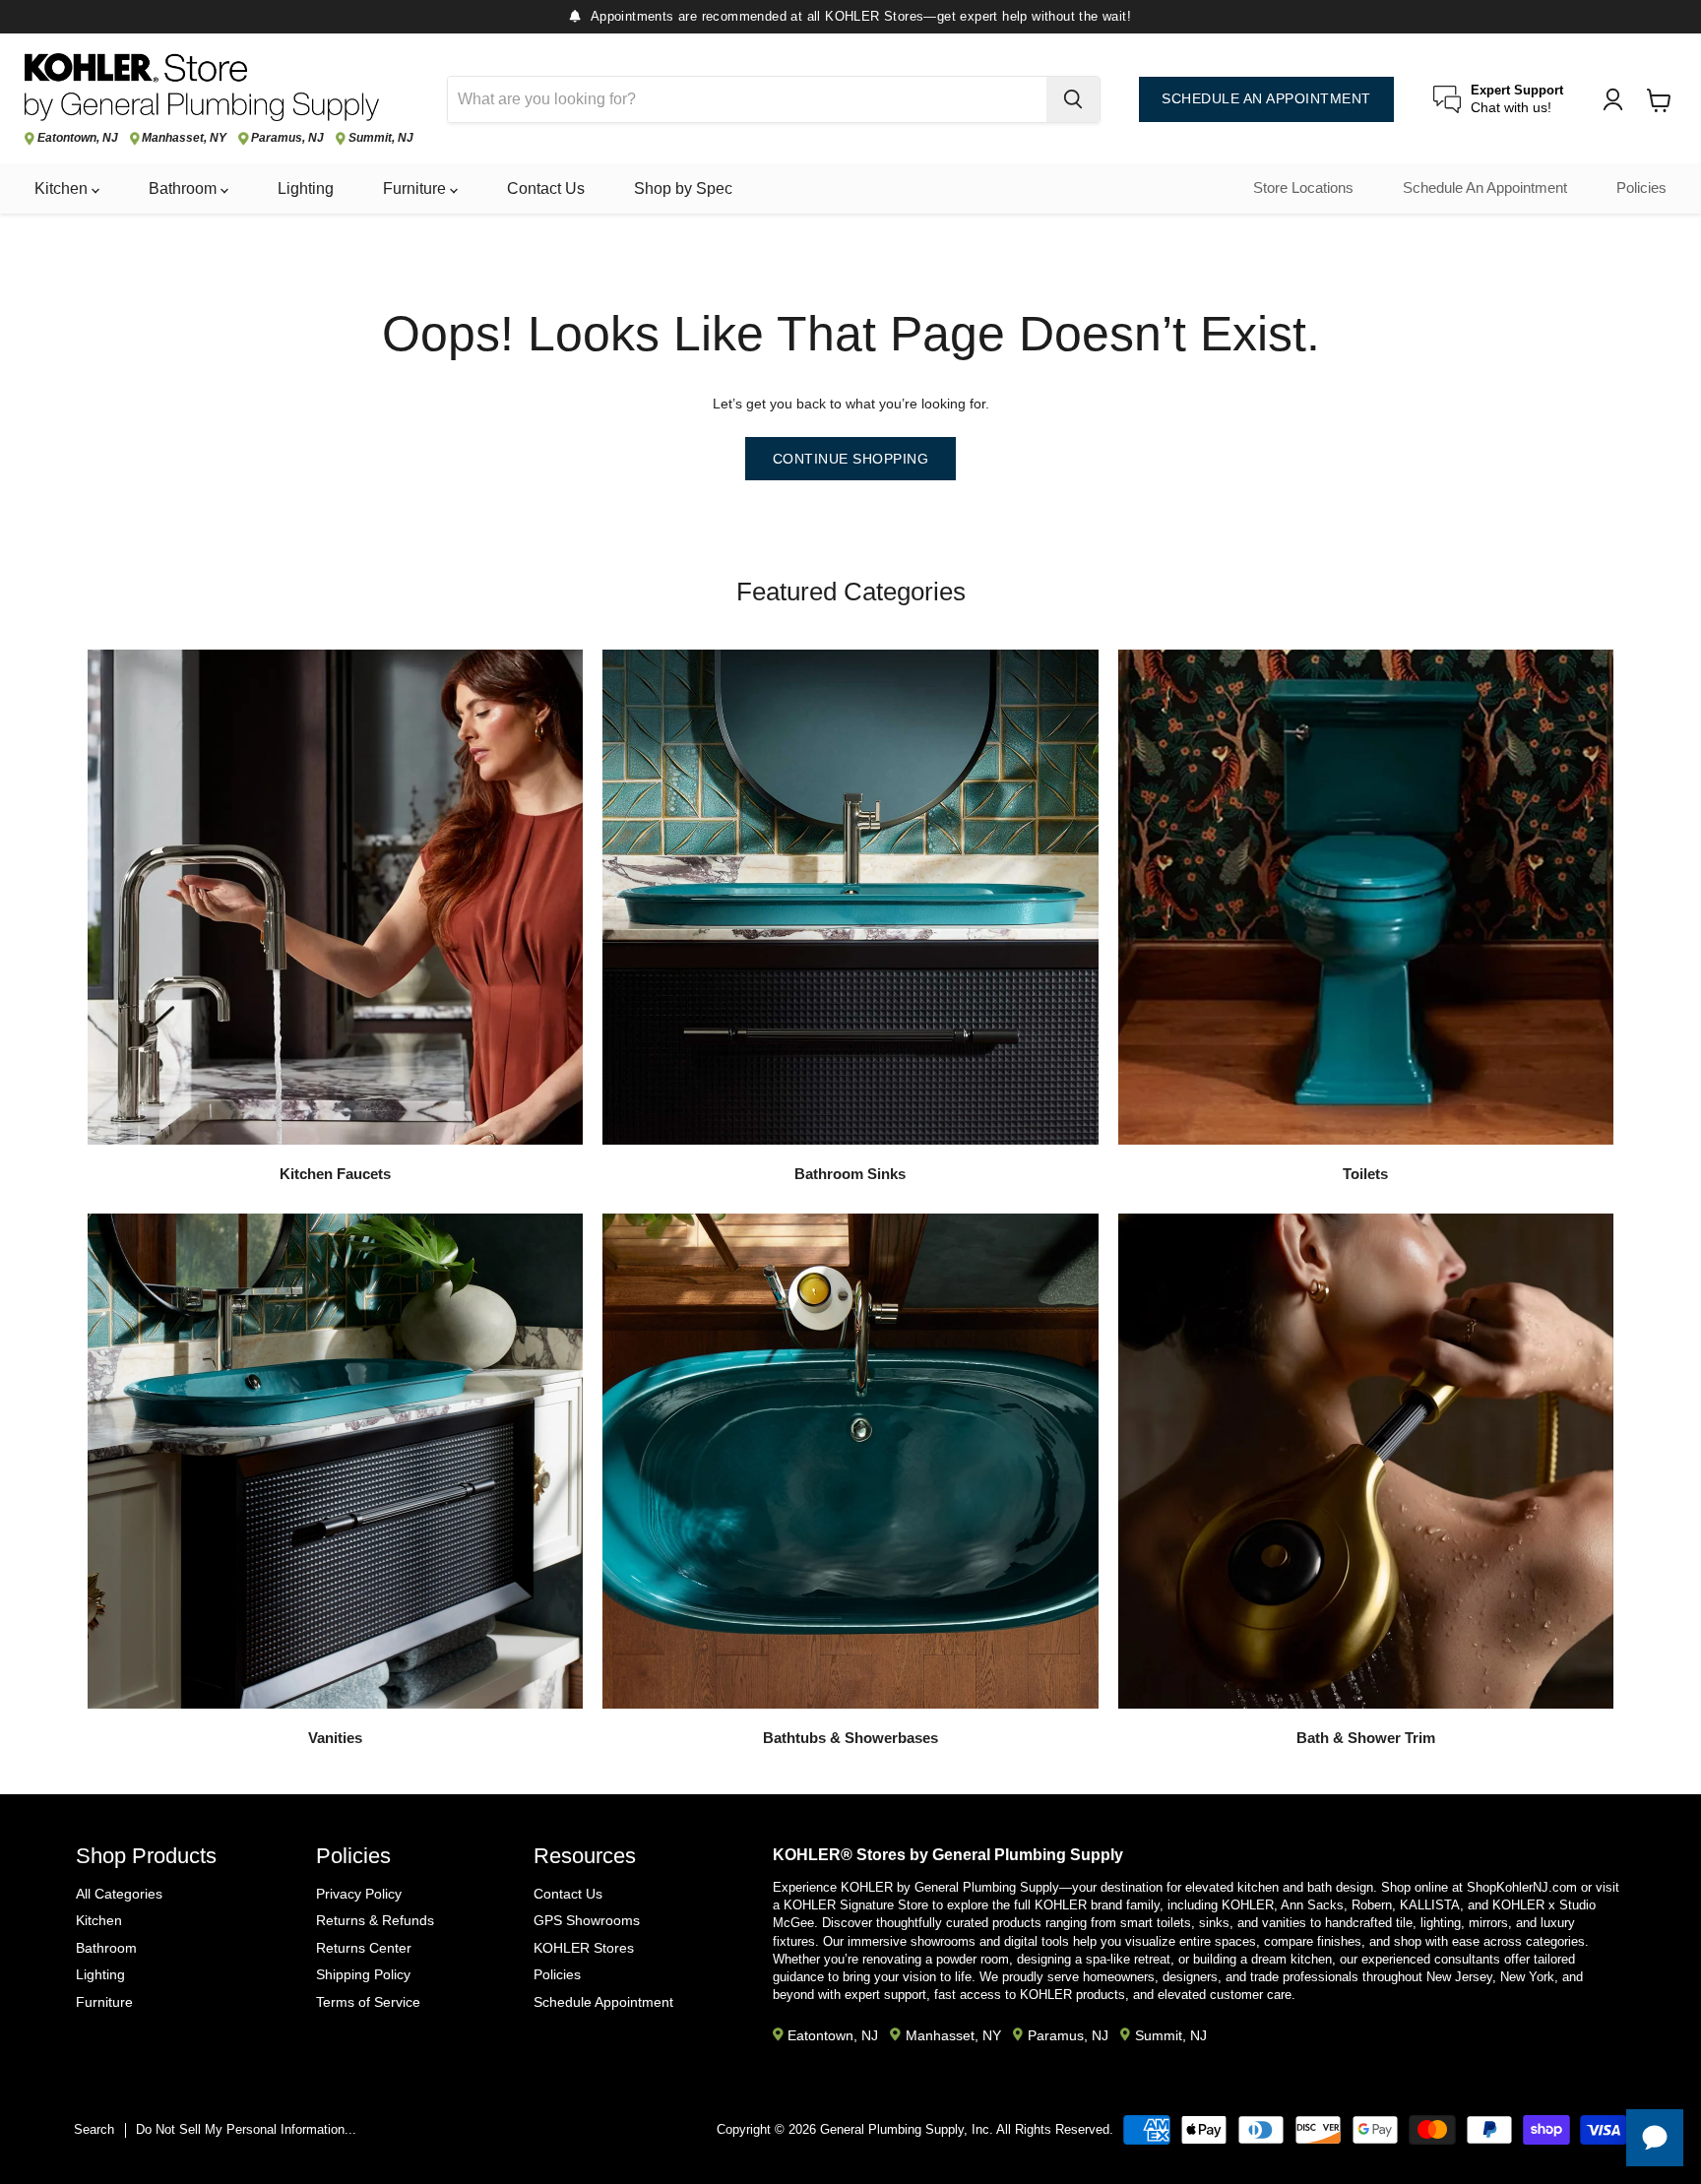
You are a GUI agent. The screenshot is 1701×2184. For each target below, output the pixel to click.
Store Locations (1303, 188)
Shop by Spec (683, 188)
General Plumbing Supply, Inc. (907, 2129)
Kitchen (63, 188)
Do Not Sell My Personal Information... (246, 2129)
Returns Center (364, 1948)
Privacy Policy (359, 1894)
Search (94, 2129)
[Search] (1073, 99)
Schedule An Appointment (1485, 188)
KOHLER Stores (584, 1948)
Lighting (306, 188)
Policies (1641, 188)
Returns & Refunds (375, 1920)
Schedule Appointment (603, 2002)
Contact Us (546, 188)
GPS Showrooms (587, 1920)
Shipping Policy (363, 1974)
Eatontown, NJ (78, 138)
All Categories (119, 1894)
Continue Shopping (851, 459)
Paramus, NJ (287, 138)
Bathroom (185, 188)
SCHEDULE (1266, 99)
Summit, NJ (381, 138)
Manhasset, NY (184, 138)
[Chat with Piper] (1655, 2138)
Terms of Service (368, 2002)
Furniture (416, 188)
